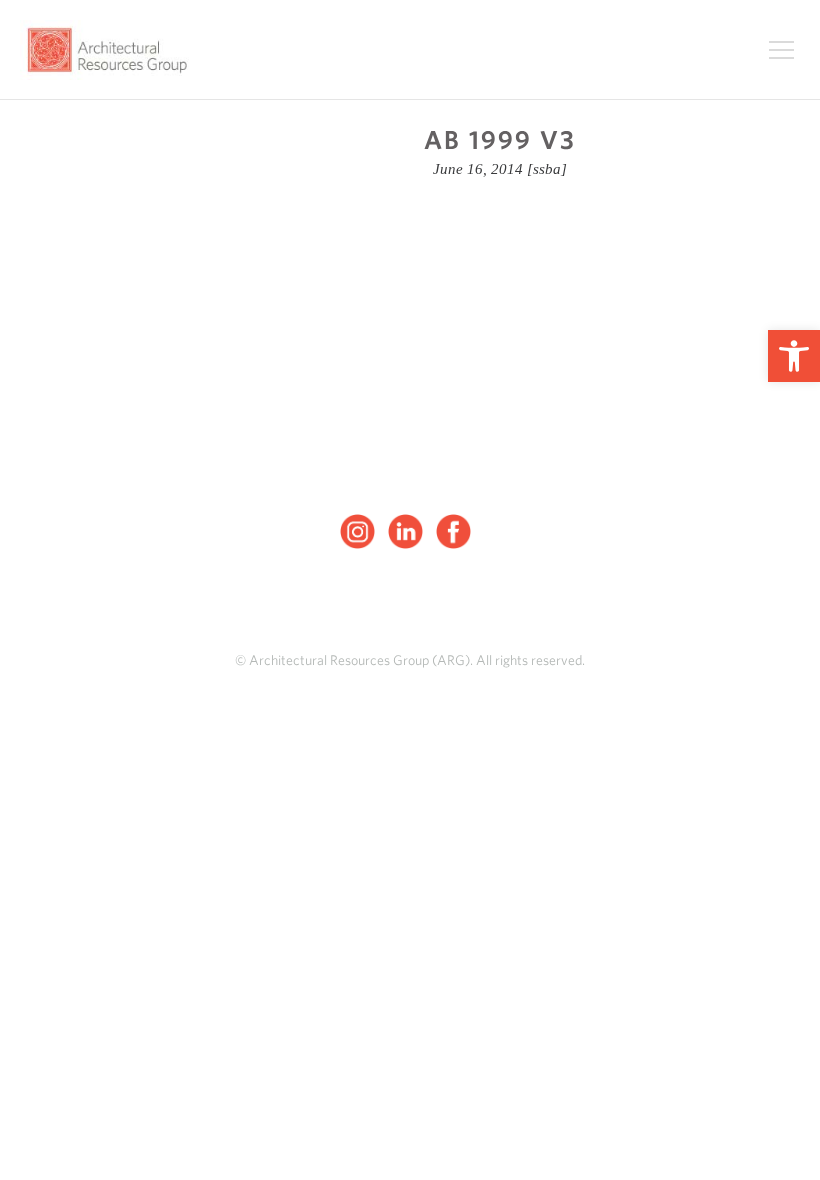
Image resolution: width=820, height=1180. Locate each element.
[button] (794, 356)
